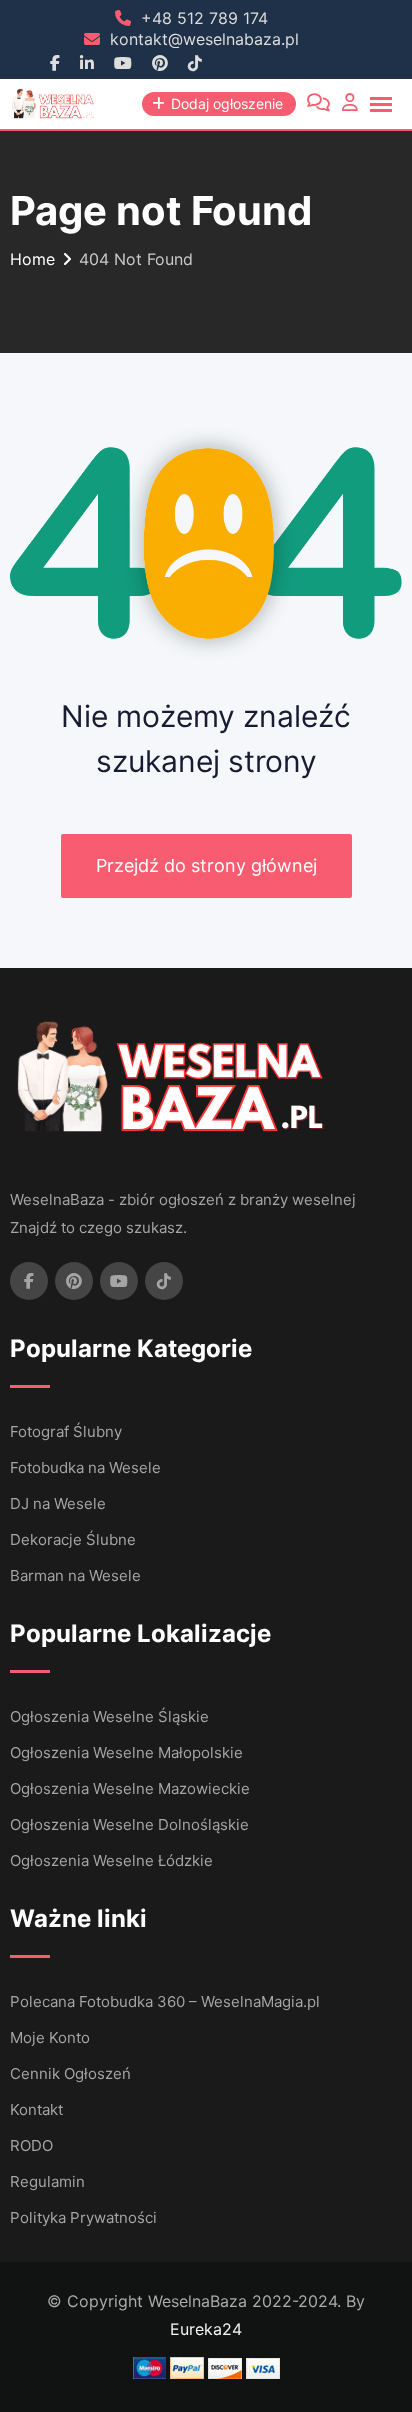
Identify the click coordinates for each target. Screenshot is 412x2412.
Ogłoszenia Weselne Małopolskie (126, 1752)
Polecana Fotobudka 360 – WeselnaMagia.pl (165, 2001)
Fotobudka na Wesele (85, 1467)
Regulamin (47, 2181)
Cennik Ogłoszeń (70, 2073)
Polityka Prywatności (83, 2217)
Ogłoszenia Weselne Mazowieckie (130, 1788)
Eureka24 (206, 2329)
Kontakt (36, 2109)
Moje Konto (50, 2037)
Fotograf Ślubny (66, 1431)
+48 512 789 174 (204, 18)
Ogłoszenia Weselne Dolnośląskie (129, 1824)
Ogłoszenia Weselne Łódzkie (111, 1860)
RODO (31, 2145)
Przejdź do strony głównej (206, 865)
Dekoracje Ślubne (73, 1539)
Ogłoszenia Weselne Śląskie (109, 1716)
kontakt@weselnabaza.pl (204, 39)
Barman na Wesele (75, 1575)
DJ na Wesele (58, 1503)
